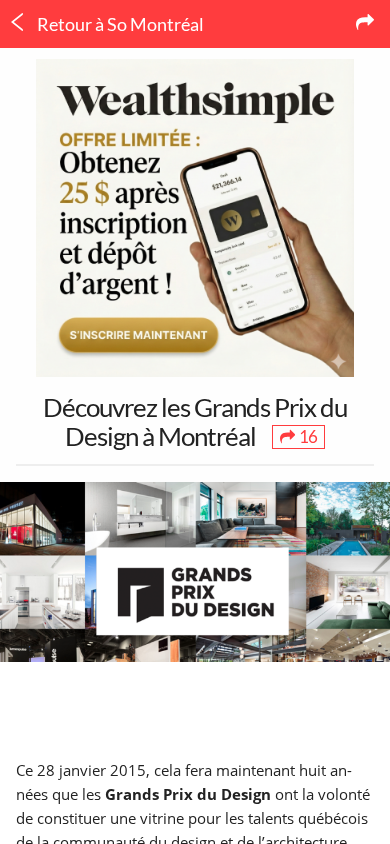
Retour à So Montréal (119, 24)
